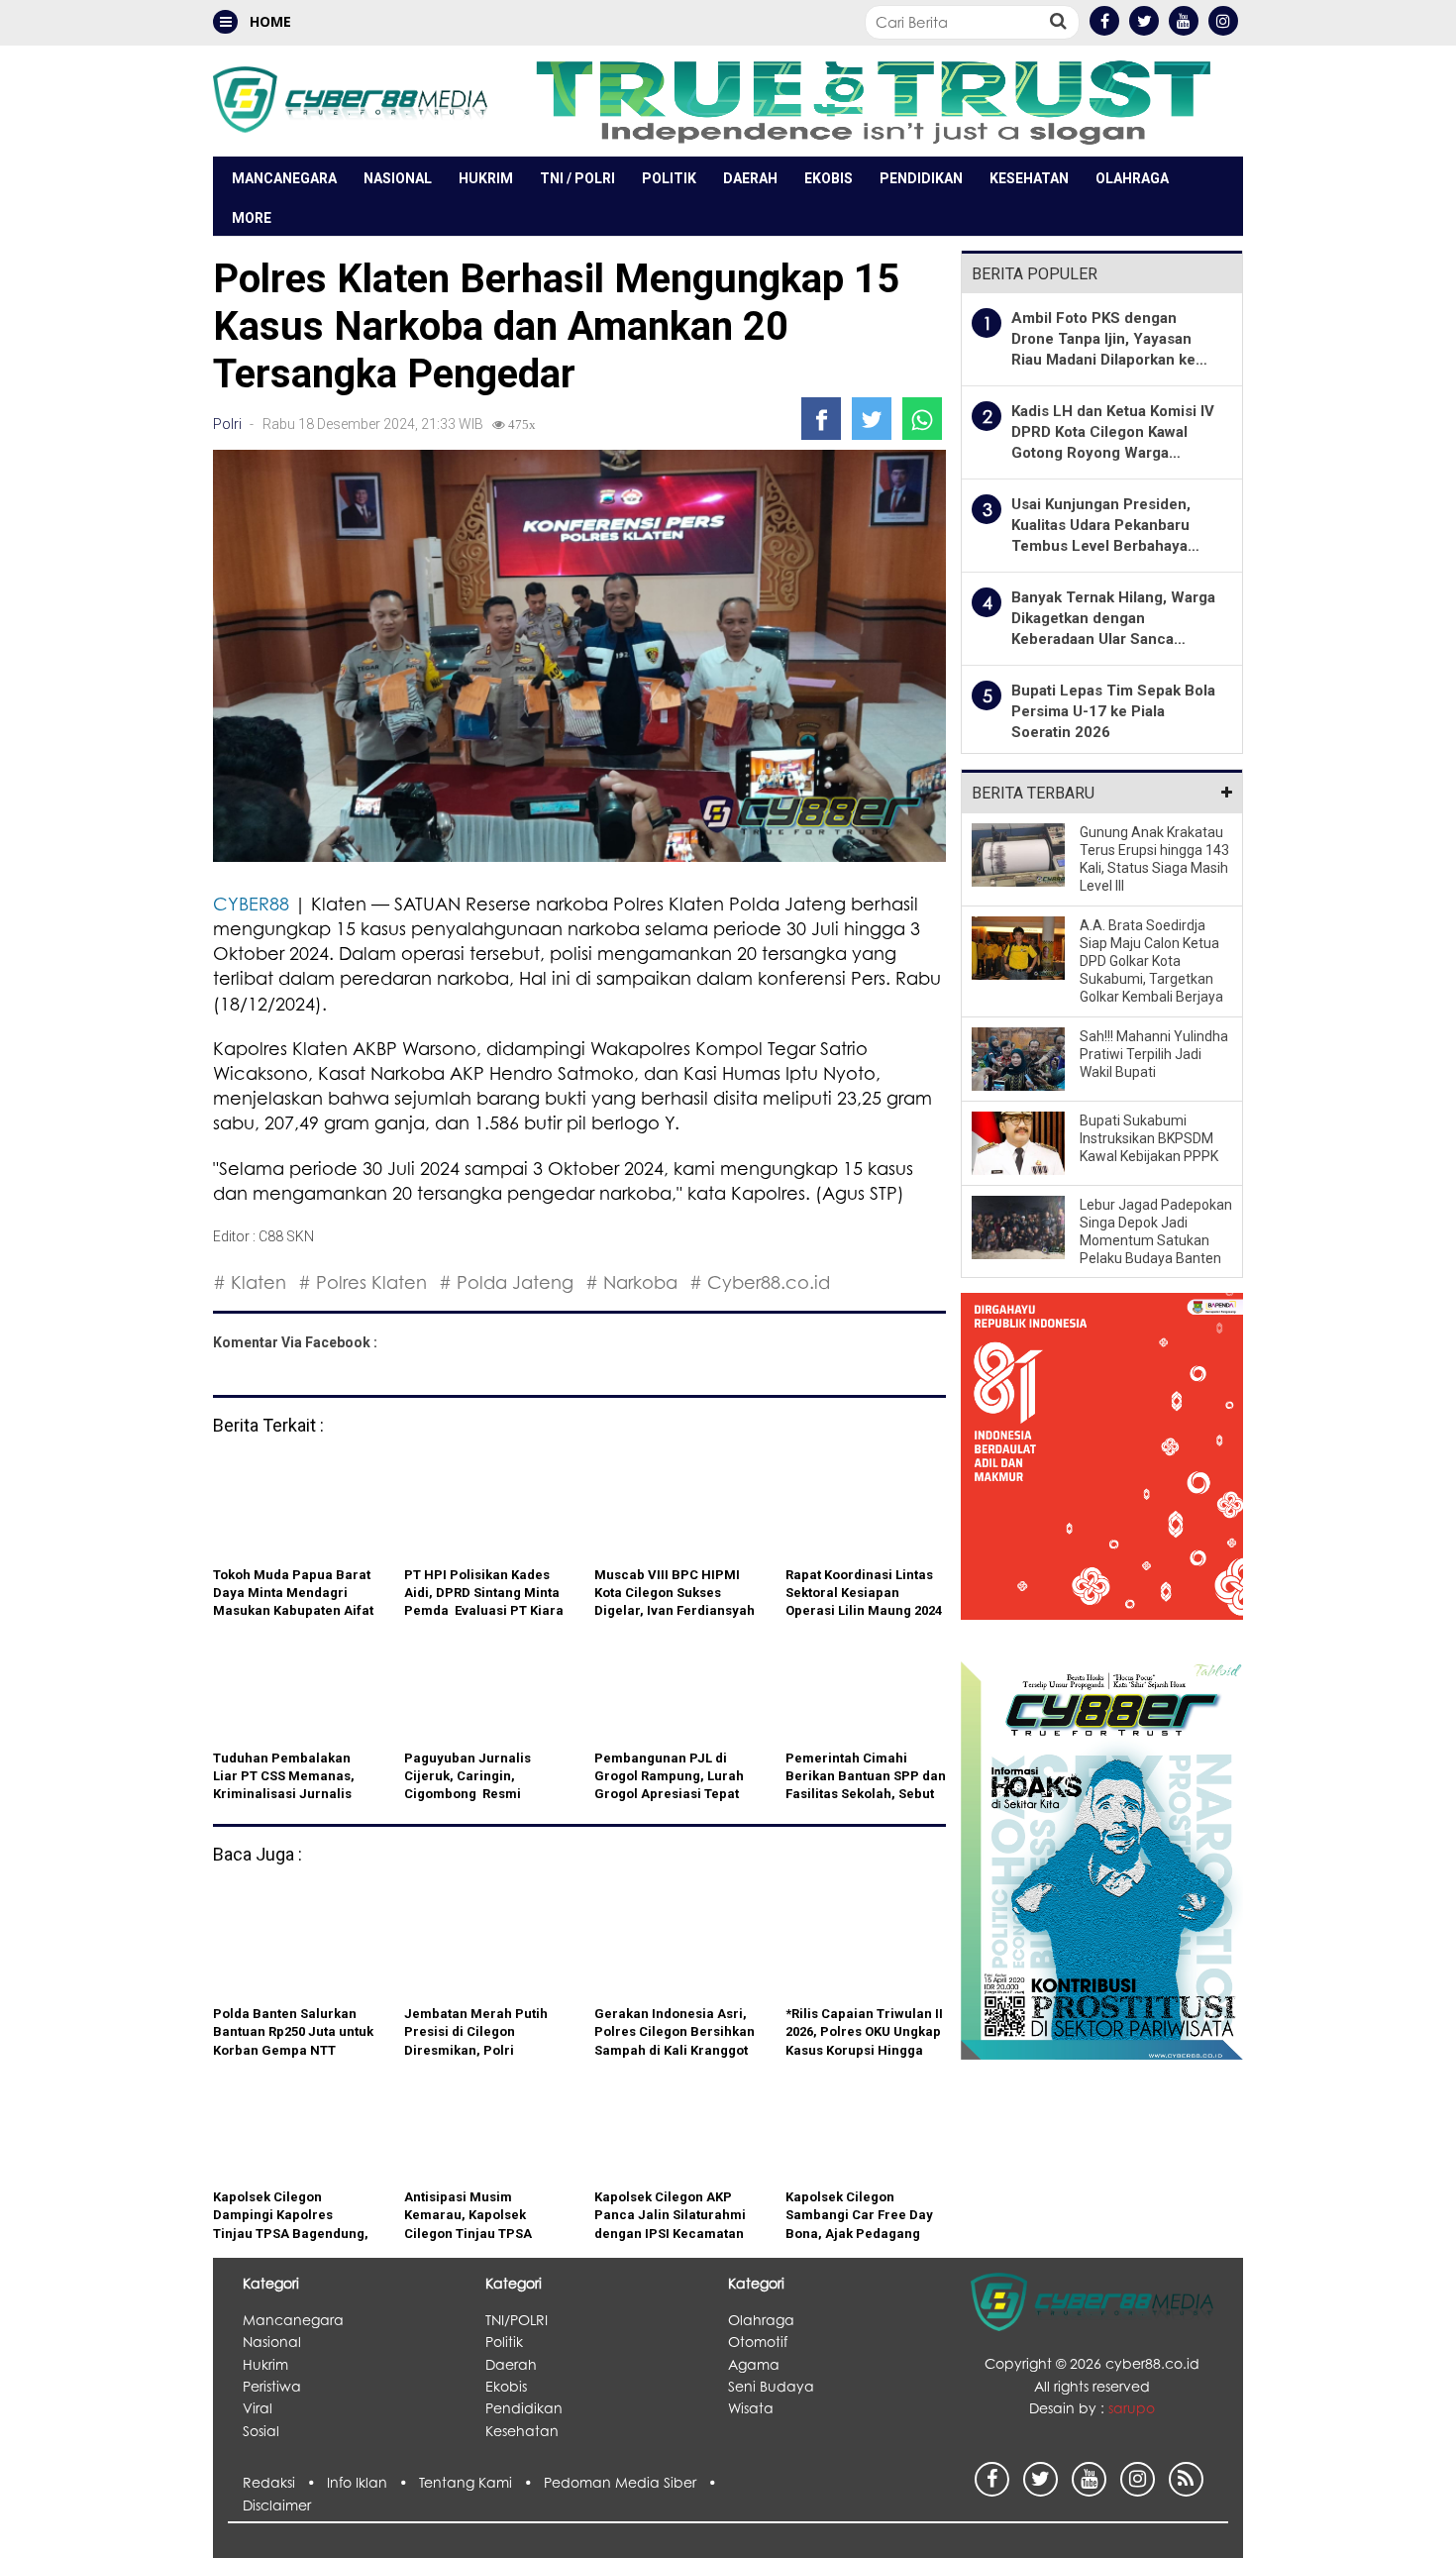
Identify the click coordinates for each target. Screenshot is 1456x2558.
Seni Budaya (771, 2386)
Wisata (751, 2408)
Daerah (750, 178)
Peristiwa (272, 2386)
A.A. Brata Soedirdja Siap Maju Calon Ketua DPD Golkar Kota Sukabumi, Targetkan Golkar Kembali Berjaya (1151, 961)
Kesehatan (1029, 178)
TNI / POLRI (577, 178)
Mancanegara (284, 178)
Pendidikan (921, 178)
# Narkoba (631, 1282)
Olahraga (1132, 178)
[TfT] (873, 101)
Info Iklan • (373, 2482)
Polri (227, 424)
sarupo (1132, 2408)
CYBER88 (251, 904)
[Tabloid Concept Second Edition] (1102, 1859)
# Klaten (250, 1282)
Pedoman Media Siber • (634, 2482)
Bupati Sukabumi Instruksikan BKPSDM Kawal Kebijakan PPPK (1149, 1138)
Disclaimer (277, 2505)
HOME (268, 21)
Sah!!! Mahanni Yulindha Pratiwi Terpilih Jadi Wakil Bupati (1154, 1054)
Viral (258, 2408)
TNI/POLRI (517, 2320)
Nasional (398, 178)
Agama (754, 2364)
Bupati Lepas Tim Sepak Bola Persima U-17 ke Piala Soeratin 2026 (1113, 711)
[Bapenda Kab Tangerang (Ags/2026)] (1102, 1468)
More (252, 218)
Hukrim (486, 178)
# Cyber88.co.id (760, 1282)
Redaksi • (285, 2482)
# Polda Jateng (506, 1282)
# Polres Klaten (363, 1282)
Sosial (261, 2431)
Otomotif (758, 2342)
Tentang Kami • (481, 2482)
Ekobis (829, 178)
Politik (669, 178)
